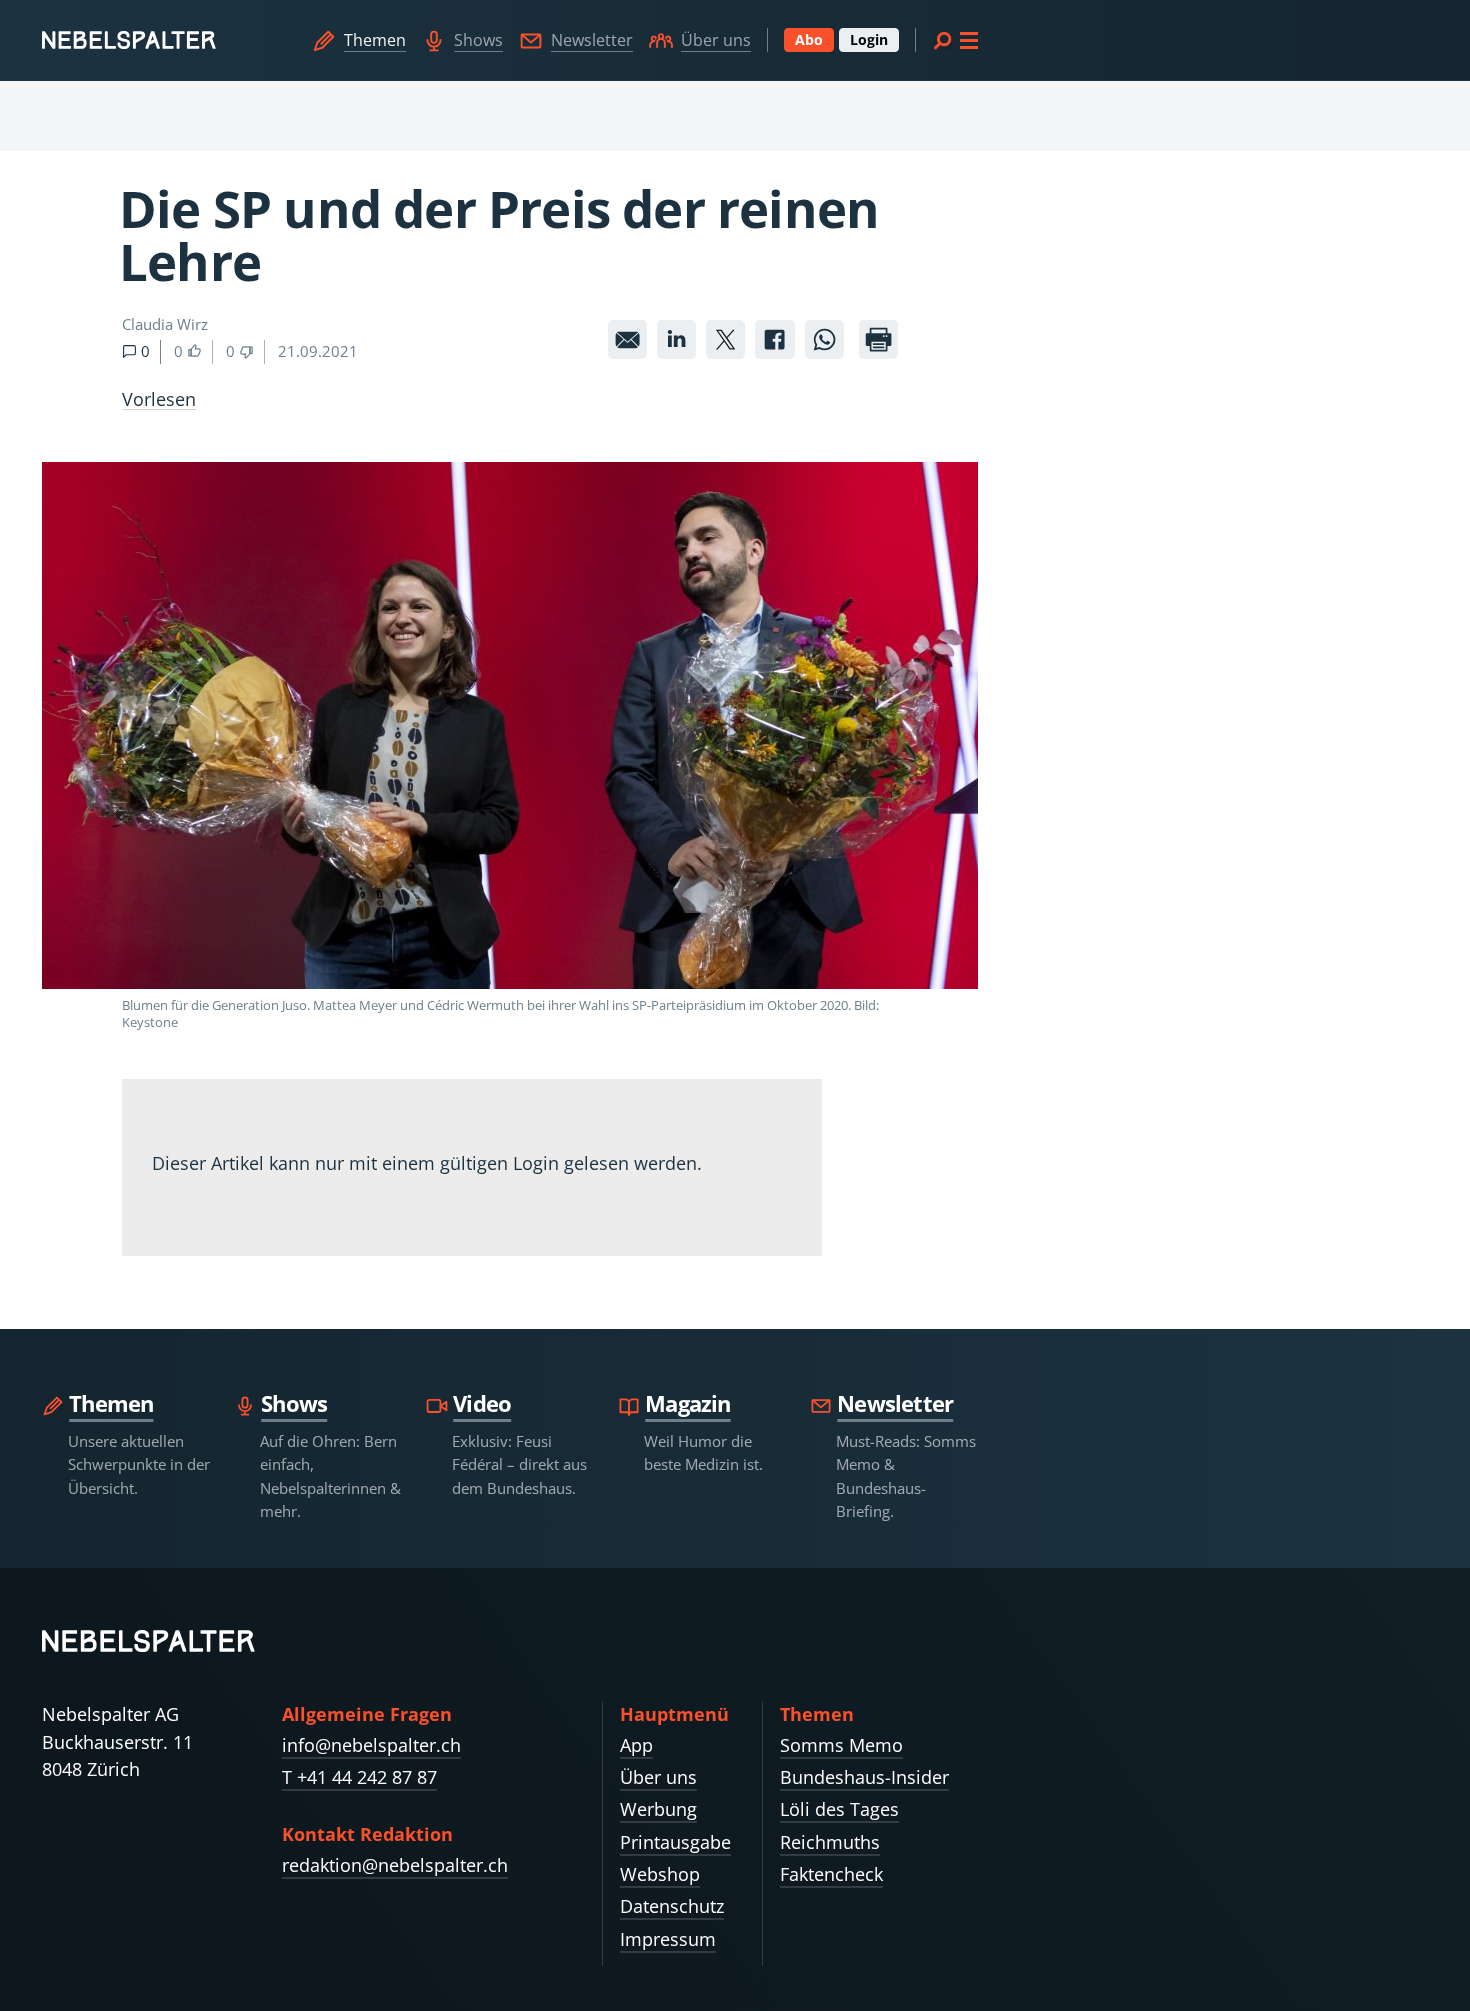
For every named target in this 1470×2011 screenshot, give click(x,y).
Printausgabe (675, 1842)
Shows (478, 40)
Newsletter (592, 40)
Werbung (658, 1809)
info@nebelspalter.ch (371, 1745)
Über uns (716, 40)
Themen (375, 40)
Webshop (660, 1874)
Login (869, 39)
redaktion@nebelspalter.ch (395, 1865)
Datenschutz (672, 1906)
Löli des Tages (839, 1809)
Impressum (668, 1939)
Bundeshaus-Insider (864, 1777)
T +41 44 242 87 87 (359, 1777)
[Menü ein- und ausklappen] (955, 40)
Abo (809, 39)
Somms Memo (841, 1745)
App (636, 1745)
